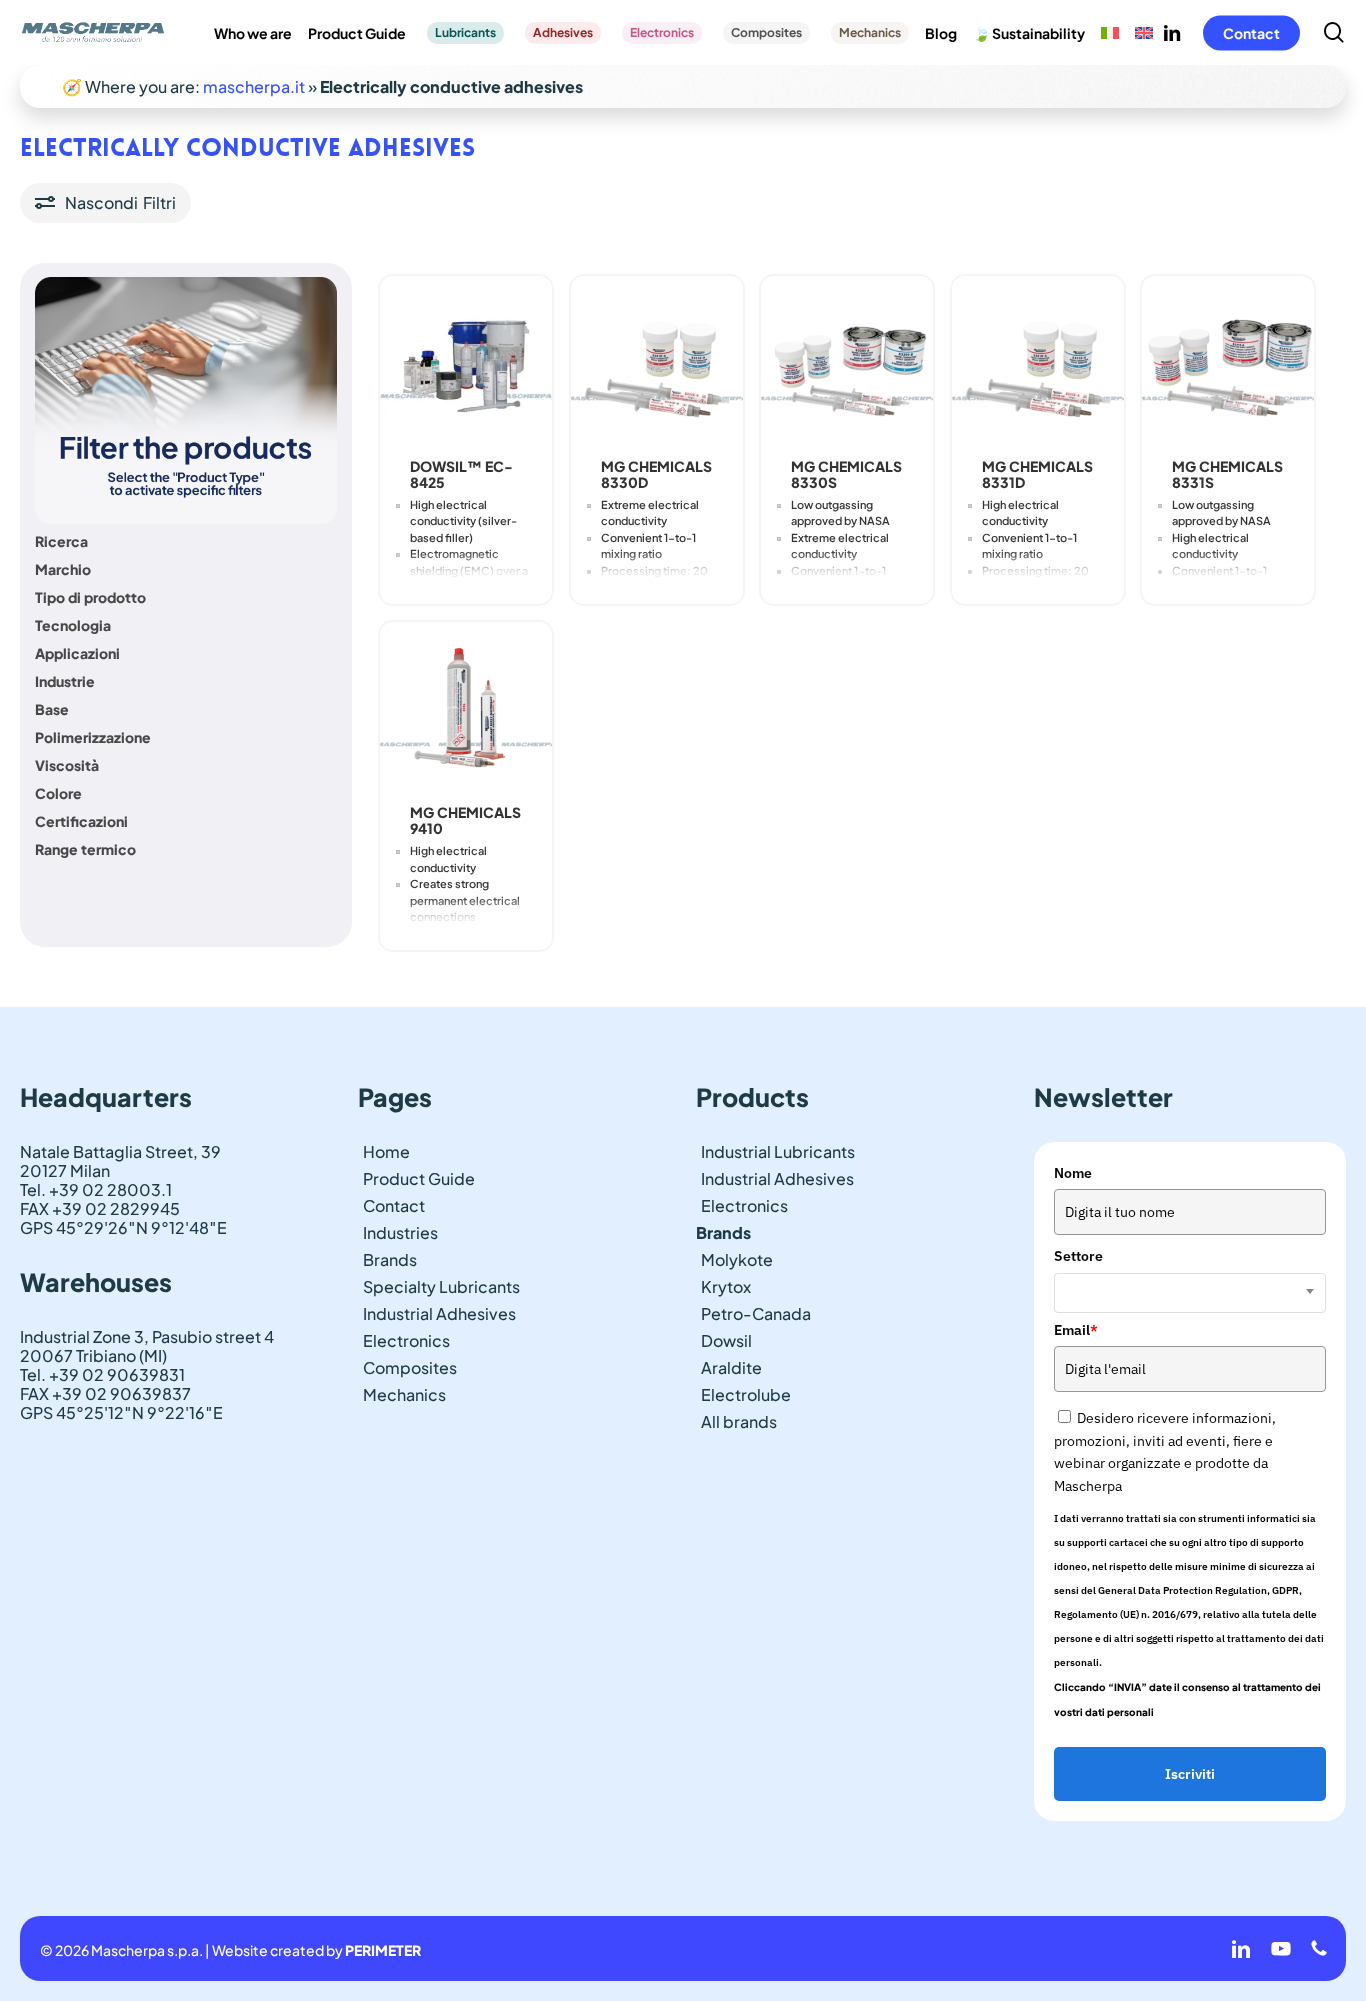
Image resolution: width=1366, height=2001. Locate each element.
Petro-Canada (756, 1313)
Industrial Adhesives (439, 1313)
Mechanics (404, 1394)
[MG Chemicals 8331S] (1228, 362)
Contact (394, 1205)
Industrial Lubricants (778, 1151)
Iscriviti (1190, 1774)
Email (1076, 1330)
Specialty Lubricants (441, 1286)
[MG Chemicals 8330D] (657, 362)
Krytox (726, 1286)
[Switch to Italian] (1110, 33)
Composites (410, 1367)
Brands (390, 1259)
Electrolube (746, 1394)
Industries (400, 1232)
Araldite (731, 1367)
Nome (1073, 1173)
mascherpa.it (254, 86)
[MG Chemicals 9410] (466, 708)
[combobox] (1190, 1293)
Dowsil (726, 1340)
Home (386, 1151)
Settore (1078, 1256)
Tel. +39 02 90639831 (102, 1374)
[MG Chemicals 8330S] (847, 362)
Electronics (406, 1340)
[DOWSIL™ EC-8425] (466, 362)
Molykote (737, 1259)
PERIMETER (383, 1950)
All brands (739, 1421)
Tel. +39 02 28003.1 (96, 1189)
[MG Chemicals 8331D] (1038, 362)
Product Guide (419, 1178)
